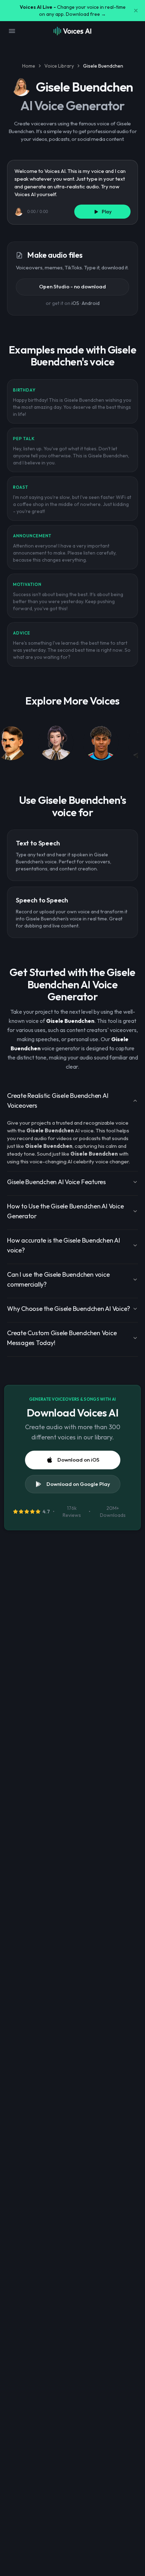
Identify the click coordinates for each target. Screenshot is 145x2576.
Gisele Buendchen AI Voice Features (56, 1182)
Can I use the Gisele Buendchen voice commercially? (58, 1279)
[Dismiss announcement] (136, 11)
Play (107, 212)
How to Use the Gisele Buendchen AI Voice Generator (65, 1211)
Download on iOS (78, 1460)
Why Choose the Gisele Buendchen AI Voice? (69, 1309)
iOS (75, 303)
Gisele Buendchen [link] (103, 66)
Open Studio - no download (72, 286)
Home (29, 66)
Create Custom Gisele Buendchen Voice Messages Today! (62, 1338)
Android (91, 303)
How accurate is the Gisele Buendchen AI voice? (64, 1245)
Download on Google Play (78, 1484)
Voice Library (59, 66)
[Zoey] (56, 744)
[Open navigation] (12, 31)
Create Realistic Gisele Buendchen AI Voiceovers (58, 1101)
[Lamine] (101, 744)
